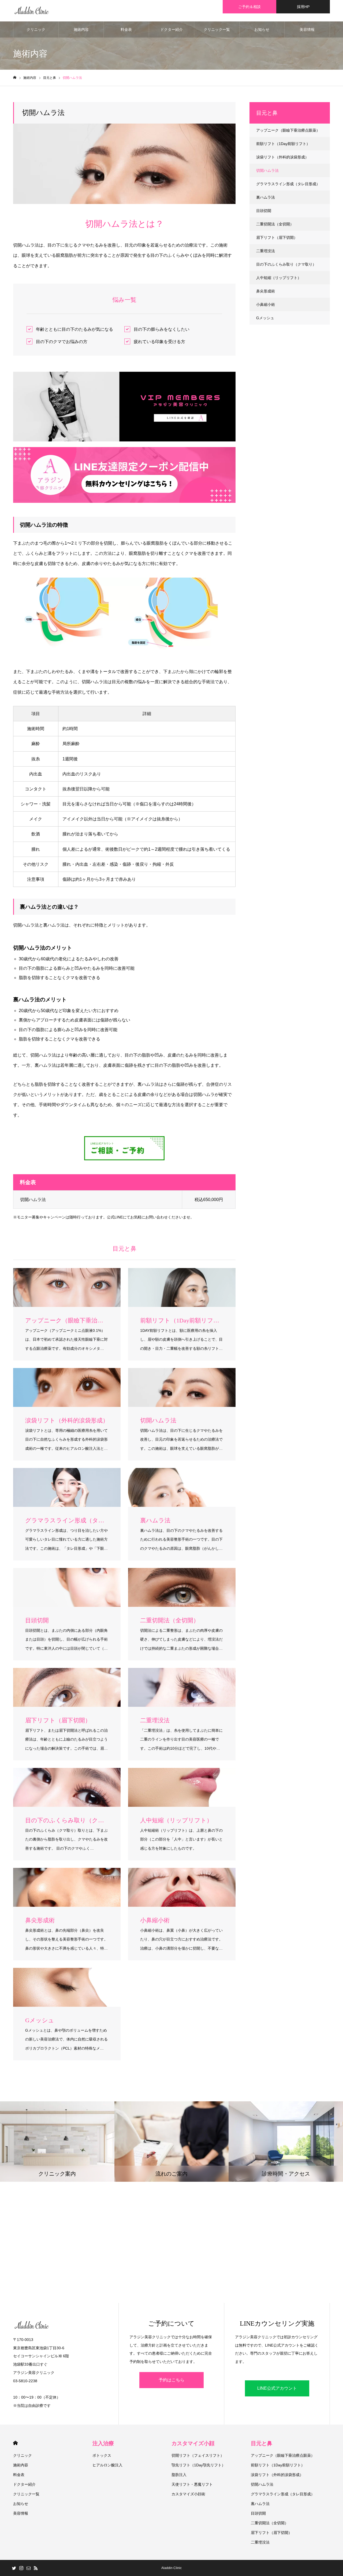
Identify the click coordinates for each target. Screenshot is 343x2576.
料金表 (126, 29)
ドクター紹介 (171, 29)
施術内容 (81, 29)
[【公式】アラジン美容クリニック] (32, 11)
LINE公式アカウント (277, 2388)
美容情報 (307, 29)
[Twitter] (14, 2568)
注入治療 (103, 2443)
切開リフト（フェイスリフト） (198, 2455)
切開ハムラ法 (267, 170)
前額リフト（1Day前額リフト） (283, 144)
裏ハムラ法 (266, 197)
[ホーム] (15, 78)
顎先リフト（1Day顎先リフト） (198, 2465)
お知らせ (262, 29)
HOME (15, 2443)
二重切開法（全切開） (275, 224)
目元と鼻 (262, 2443)
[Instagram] (21, 2568)
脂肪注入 (179, 2475)
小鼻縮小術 (266, 304)
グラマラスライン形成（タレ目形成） (288, 184)
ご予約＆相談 (249, 7)
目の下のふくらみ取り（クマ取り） (286, 264)
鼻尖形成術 (266, 291)
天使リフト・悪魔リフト (192, 2484)
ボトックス (102, 2455)
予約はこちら (171, 2380)
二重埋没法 (266, 251)
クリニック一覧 (217, 29)
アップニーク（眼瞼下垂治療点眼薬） (288, 130)
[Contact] (28, 2568)
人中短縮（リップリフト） (279, 278)
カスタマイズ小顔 (193, 2443)
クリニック (36, 29)
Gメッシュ (265, 318)
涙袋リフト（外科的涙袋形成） (282, 157)
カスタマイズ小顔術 (188, 2494)
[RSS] (36, 2568)
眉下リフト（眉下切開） (277, 237)
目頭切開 (264, 211)
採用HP (303, 7)
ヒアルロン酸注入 (107, 2465)
